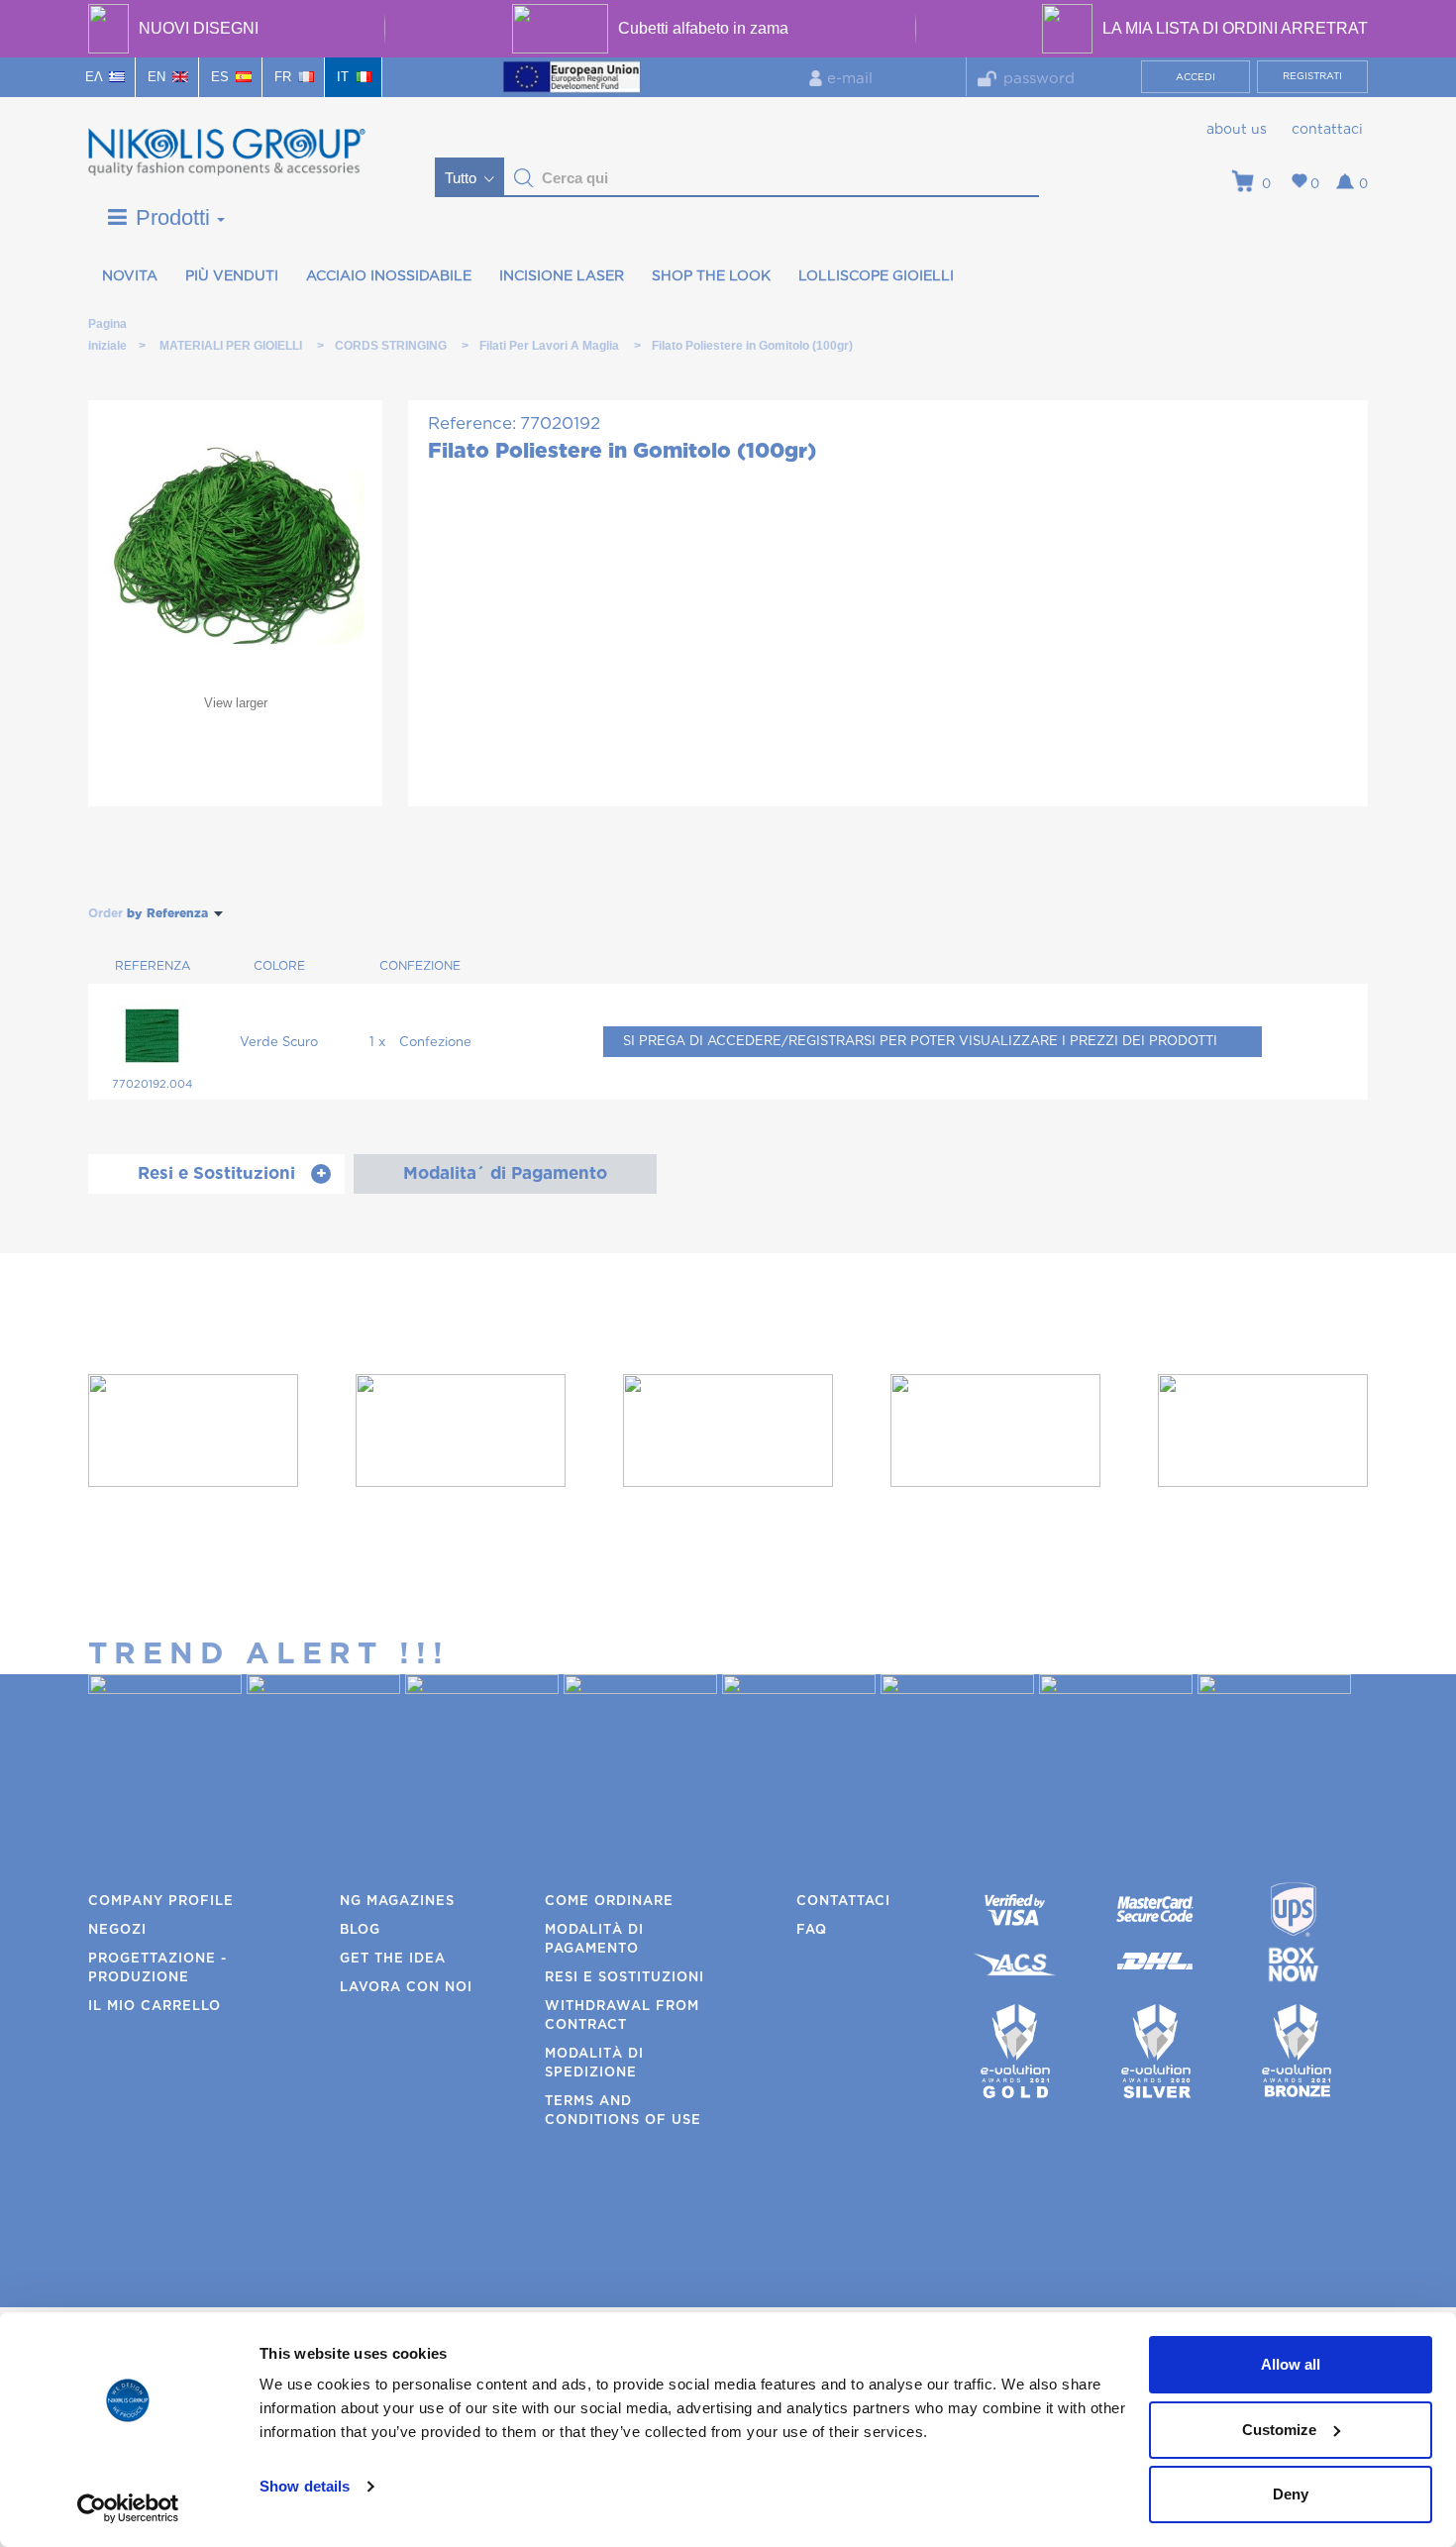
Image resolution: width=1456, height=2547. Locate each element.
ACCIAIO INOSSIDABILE (389, 276)
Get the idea (393, 1959)
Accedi (1196, 77)
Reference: (472, 424)
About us (1237, 130)
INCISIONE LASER (562, 276)
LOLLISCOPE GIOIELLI (876, 276)
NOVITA (130, 276)
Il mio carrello (155, 2007)
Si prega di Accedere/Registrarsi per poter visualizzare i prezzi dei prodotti (920, 1042)
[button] (524, 178)
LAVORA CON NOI (406, 1988)
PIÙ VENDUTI (232, 276)
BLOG (360, 1930)
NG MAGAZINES (397, 1902)
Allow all (1291, 2364)
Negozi (117, 1930)
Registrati (1312, 76)
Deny (1291, 2494)
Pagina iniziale (107, 327)
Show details (305, 2486)
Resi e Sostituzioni (624, 1978)
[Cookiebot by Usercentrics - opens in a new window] (128, 2508)
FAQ (812, 1930)
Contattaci (1327, 130)
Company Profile (161, 1902)
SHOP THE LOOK (711, 276)
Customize (1279, 2430)
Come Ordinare (609, 1902)
